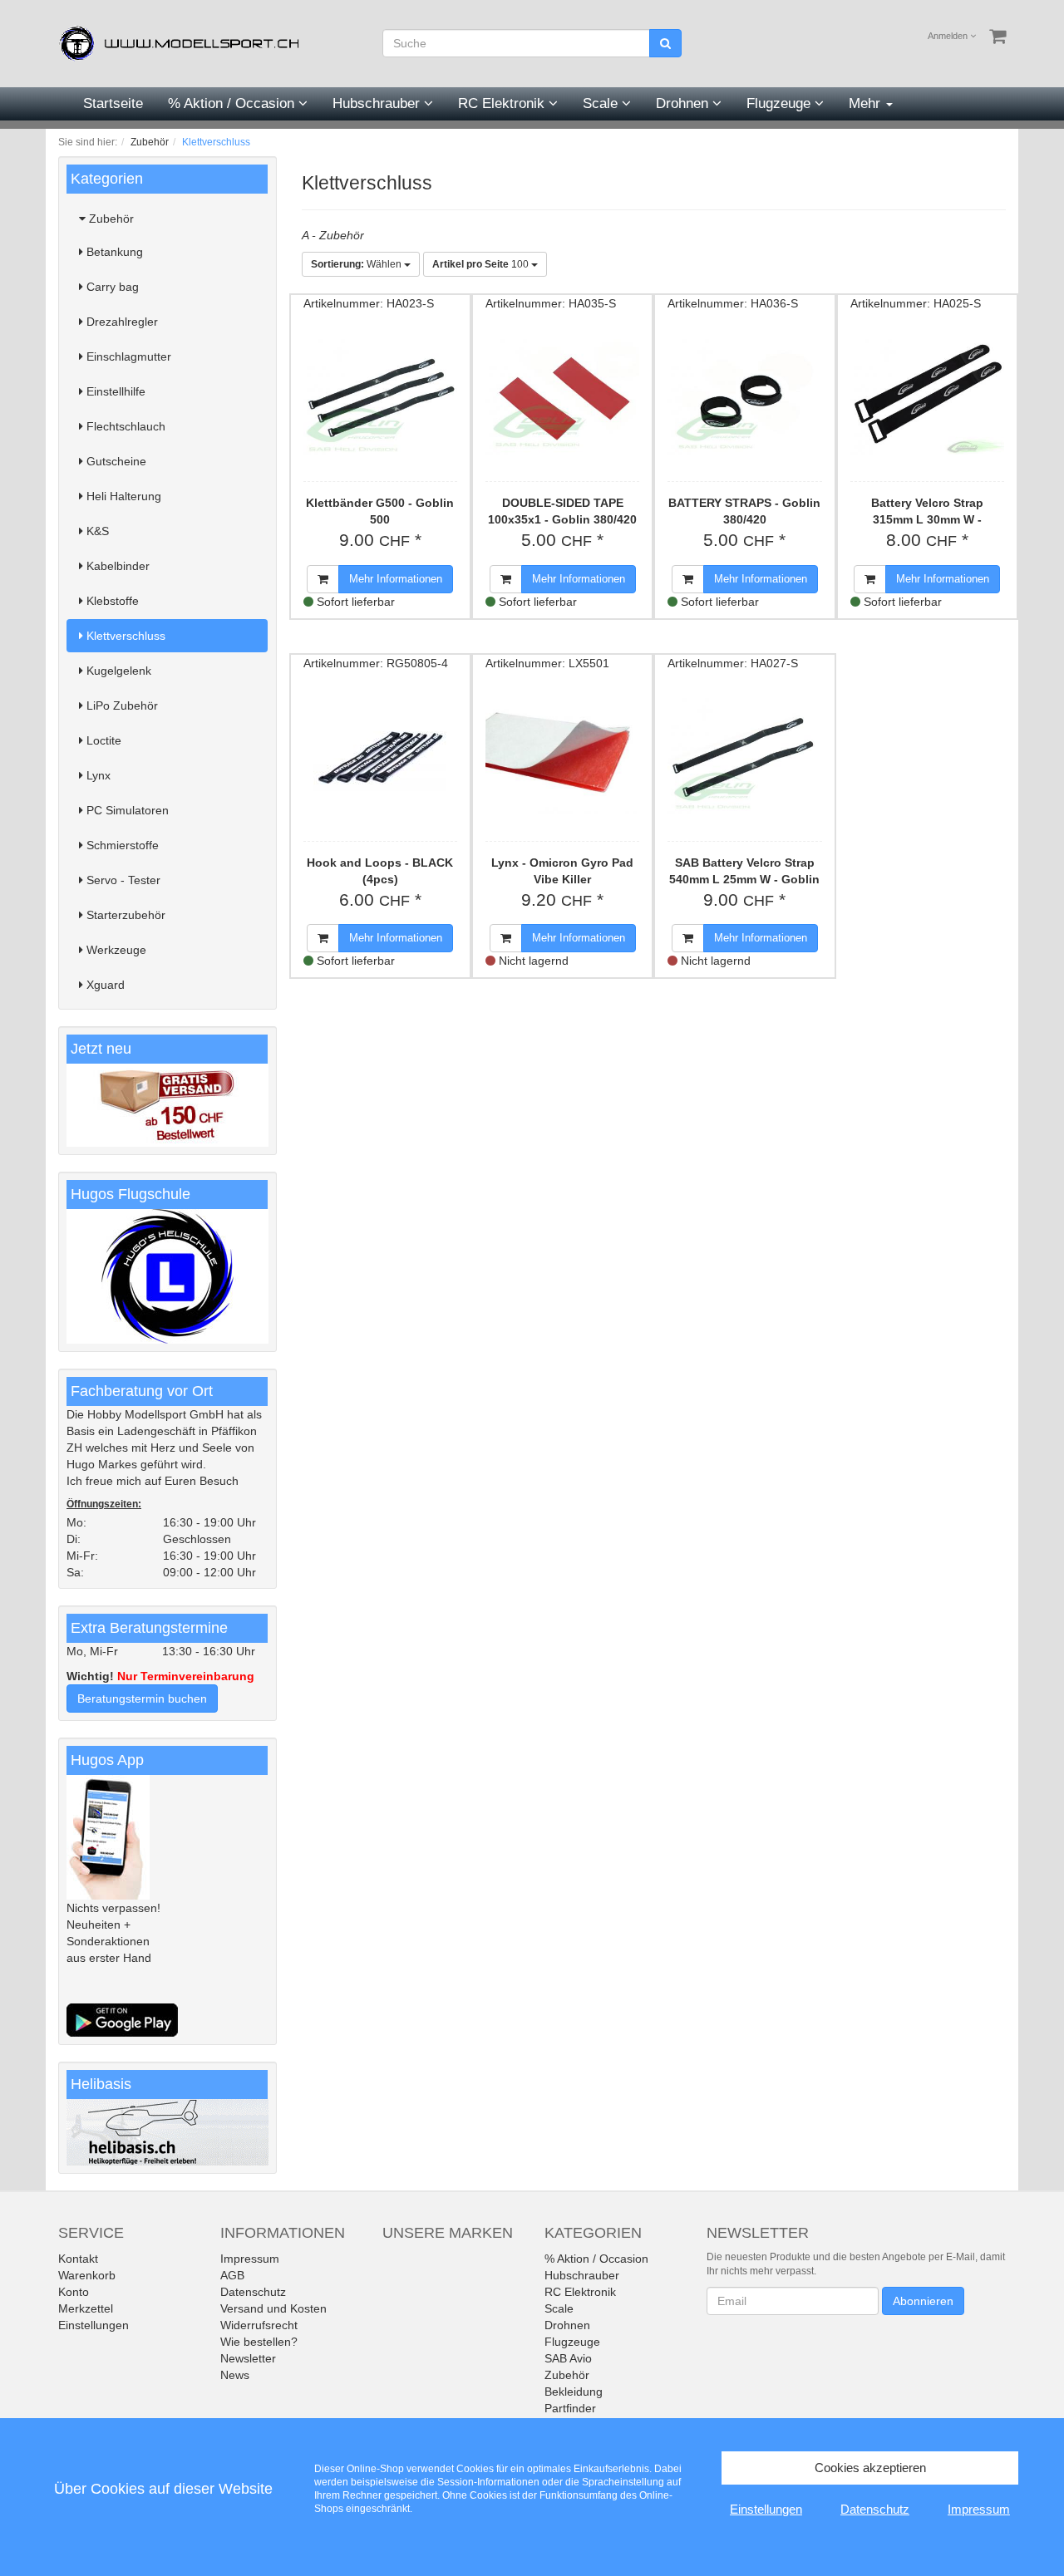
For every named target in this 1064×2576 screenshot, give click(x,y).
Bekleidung (574, 2392)
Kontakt (78, 2259)
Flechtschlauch (124, 426)
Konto (74, 2292)
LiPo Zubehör (121, 705)
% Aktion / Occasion (233, 103)
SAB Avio (568, 2358)
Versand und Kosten (273, 2308)
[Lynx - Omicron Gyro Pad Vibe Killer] (562, 756)
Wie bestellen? (259, 2342)
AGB (232, 2275)
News (235, 2375)
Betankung (113, 252)
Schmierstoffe (121, 845)
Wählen (357, 264)
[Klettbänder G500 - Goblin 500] (380, 396)
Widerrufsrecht (259, 2325)
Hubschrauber (378, 103)
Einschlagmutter (127, 356)
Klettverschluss (124, 636)
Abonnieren (923, 2301)
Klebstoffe (111, 601)
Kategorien (107, 179)
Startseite (113, 103)
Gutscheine (115, 461)
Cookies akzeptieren (870, 2468)
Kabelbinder (116, 566)
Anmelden (949, 36)
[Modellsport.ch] (183, 42)
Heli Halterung (122, 496)
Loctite (102, 740)
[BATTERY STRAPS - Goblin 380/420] (744, 396)
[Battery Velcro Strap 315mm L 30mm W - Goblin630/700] (927, 396)
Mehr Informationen (396, 579)
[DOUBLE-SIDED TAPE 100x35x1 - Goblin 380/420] (562, 396)
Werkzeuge (115, 950)
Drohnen (684, 103)
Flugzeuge (781, 103)
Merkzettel (86, 2308)
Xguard (104, 985)
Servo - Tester (122, 880)
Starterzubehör (124, 915)
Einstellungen (94, 2325)
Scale (602, 103)
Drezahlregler (121, 322)
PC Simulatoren (126, 810)
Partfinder (570, 2408)
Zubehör (110, 219)
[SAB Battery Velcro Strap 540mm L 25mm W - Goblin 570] (744, 756)
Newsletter (248, 2358)
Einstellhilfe (114, 391)
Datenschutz (253, 2292)
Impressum (250, 2259)
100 (482, 264)
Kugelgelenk (117, 671)
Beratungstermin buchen (142, 1698)
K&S (96, 531)
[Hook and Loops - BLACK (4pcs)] (380, 756)
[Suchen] (665, 43)
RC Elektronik (503, 103)
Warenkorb (87, 2275)
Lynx (97, 775)
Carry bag (111, 287)
